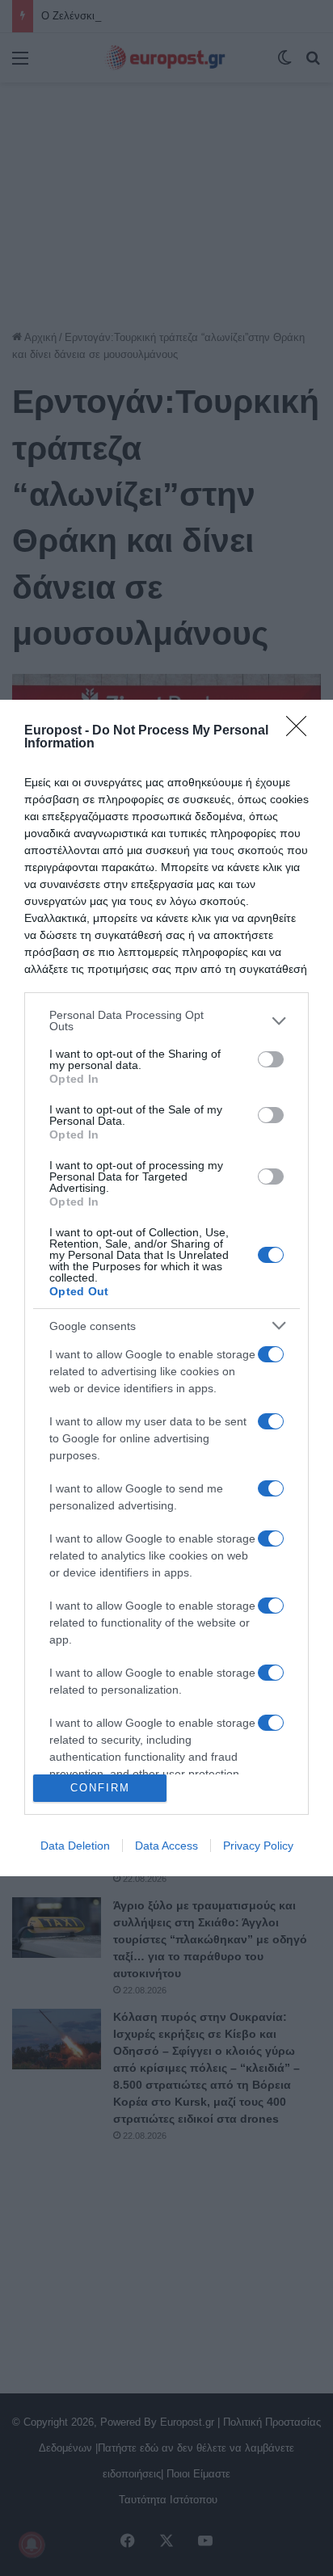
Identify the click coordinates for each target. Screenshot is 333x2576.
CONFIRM (100, 1788)
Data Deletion (75, 1846)
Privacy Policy (258, 1846)
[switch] (271, 1059)
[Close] (301, 731)
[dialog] (166, 1288)
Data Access (166, 1846)
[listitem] (166, 1021)
